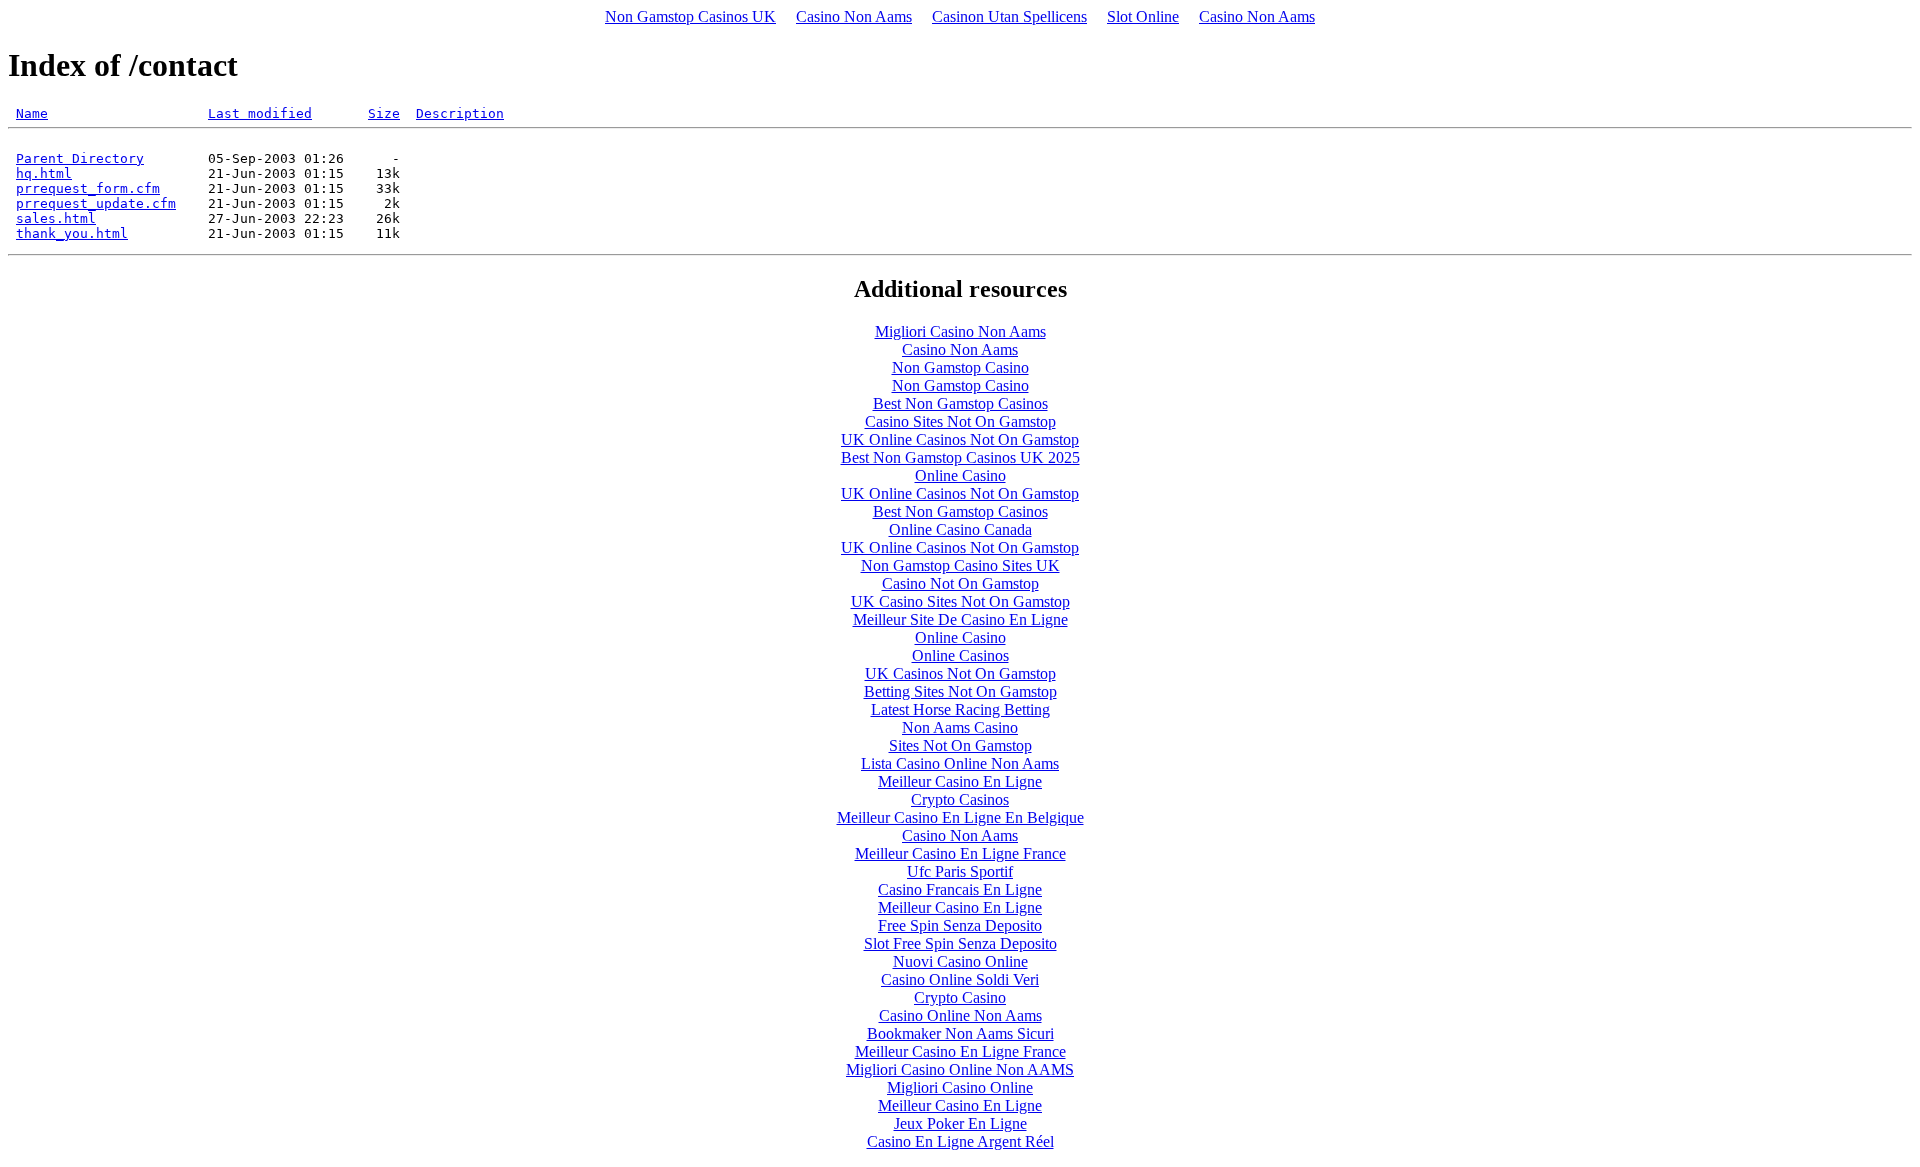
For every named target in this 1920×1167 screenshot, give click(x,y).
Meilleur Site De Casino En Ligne (960, 619)
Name (32, 113)
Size (384, 113)
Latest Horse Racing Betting (960, 709)
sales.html (56, 218)
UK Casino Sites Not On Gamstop (960, 601)
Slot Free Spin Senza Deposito (960, 943)
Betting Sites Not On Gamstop (960, 691)
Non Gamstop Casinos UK (690, 16)
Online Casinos (960, 655)
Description (460, 113)
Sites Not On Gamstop (960, 745)
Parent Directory (80, 158)
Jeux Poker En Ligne (960, 1123)
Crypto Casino (960, 997)
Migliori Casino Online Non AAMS (960, 1069)
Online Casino (960, 475)
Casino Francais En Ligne (960, 889)
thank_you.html (72, 233)
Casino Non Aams (854, 16)
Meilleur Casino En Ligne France (960, 853)
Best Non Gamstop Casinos (960, 403)
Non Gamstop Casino (960, 367)
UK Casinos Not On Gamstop (960, 673)
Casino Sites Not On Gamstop (960, 421)
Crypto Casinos (960, 799)
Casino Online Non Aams (960, 1015)
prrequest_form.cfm (88, 188)
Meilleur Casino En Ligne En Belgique (960, 817)
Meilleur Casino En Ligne (960, 781)
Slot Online (1143, 16)
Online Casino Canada (960, 529)
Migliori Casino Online (960, 1087)
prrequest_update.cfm (96, 203)
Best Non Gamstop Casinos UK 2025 (960, 457)
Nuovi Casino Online (960, 961)
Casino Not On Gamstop (960, 583)
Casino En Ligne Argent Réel (960, 1141)
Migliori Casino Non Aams (960, 331)
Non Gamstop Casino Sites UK (960, 565)
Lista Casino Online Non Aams (960, 763)
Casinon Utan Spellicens (1009, 16)
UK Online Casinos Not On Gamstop (960, 439)
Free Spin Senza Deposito (960, 925)
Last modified (260, 113)
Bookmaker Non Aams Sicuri (960, 1033)
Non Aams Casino (960, 727)
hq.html (44, 173)
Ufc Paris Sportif (960, 871)
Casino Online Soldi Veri (960, 979)
